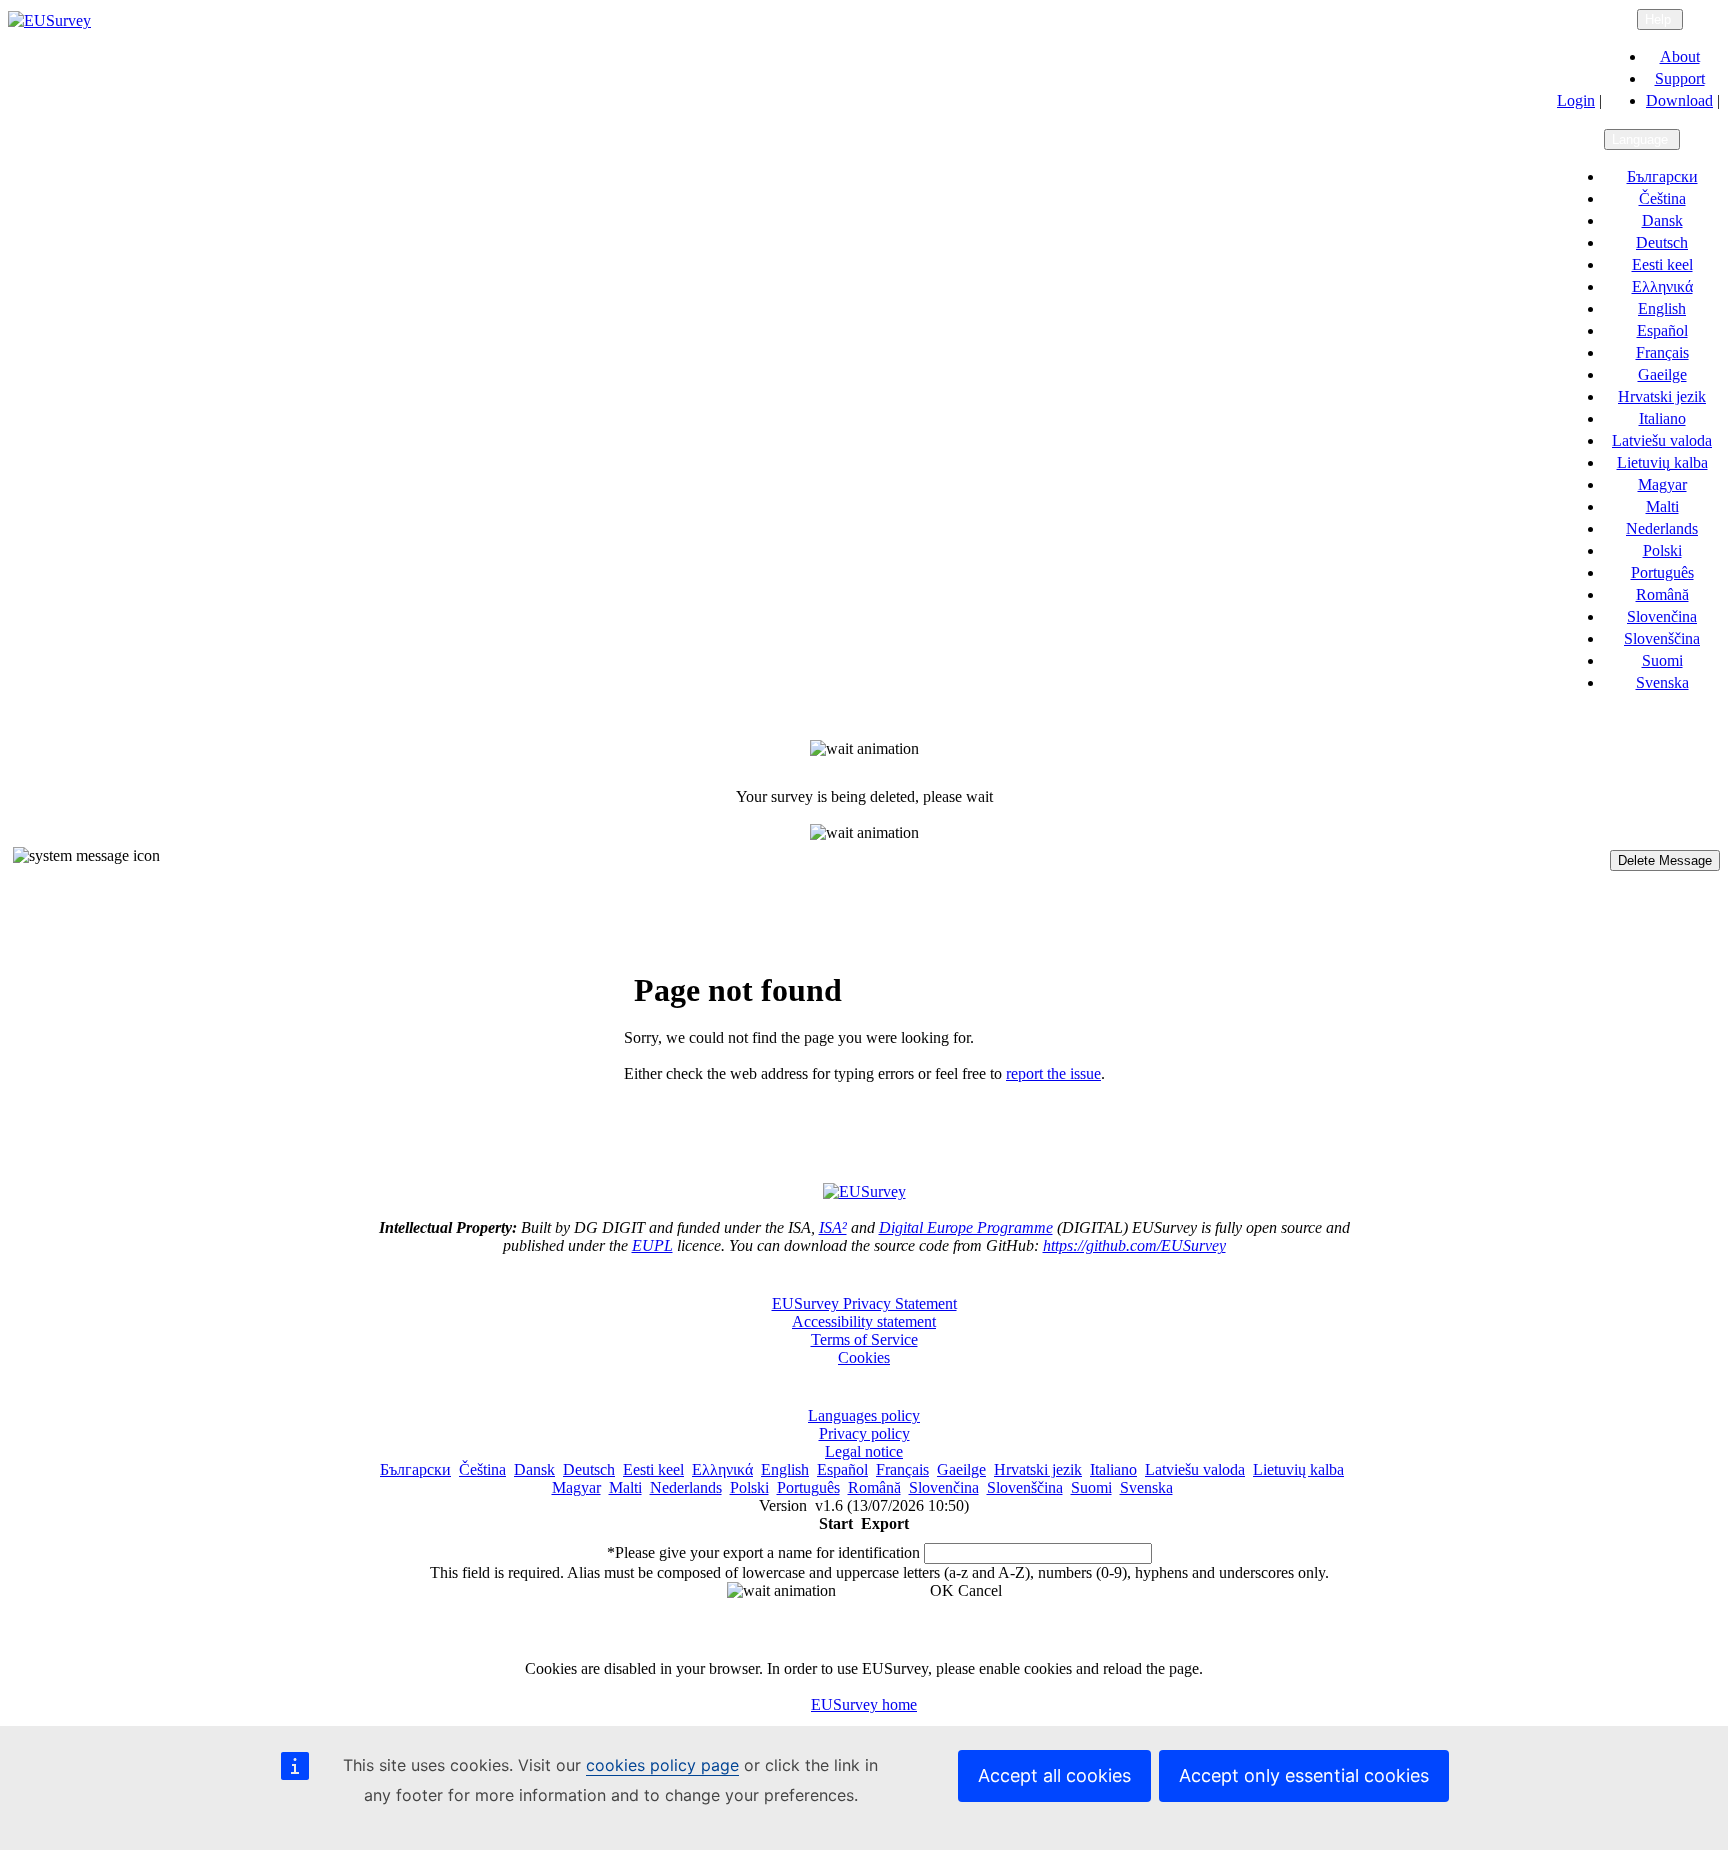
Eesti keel (1662, 264)
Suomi (1662, 660)
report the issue (1053, 1073)
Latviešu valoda (1662, 440)
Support (1680, 78)
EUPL (652, 1245)
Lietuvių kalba (1662, 462)
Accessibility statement (864, 1321)
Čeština (1662, 198)
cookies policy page (662, 1765)
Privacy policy (864, 1433)
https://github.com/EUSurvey (1134, 1245)
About (1680, 56)
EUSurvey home (864, 1704)
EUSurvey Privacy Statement (864, 1303)
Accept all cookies (1054, 1775)
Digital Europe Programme (966, 1227)
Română (1662, 594)
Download (1679, 100)
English (1662, 308)
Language (1642, 139)
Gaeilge (1662, 374)
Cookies (864, 1357)
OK (942, 1590)
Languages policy (864, 1415)
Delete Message (1665, 860)
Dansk (1662, 220)
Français (1662, 352)
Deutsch (1662, 242)
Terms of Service (864, 1339)
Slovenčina (1662, 616)
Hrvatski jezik (1662, 396)
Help (1660, 19)
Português (1662, 572)
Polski (1662, 550)
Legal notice (864, 1451)
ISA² (833, 1227)
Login (1576, 100)
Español (1662, 330)
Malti (1662, 506)
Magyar (1662, 484)
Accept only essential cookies (1304, 1775)
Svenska (1662, 682)
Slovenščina (1662, 638)
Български (1662, 176)
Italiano (1662, 418)
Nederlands (1662, 528)
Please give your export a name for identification (763, 1552)
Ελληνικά (1662, 286)
